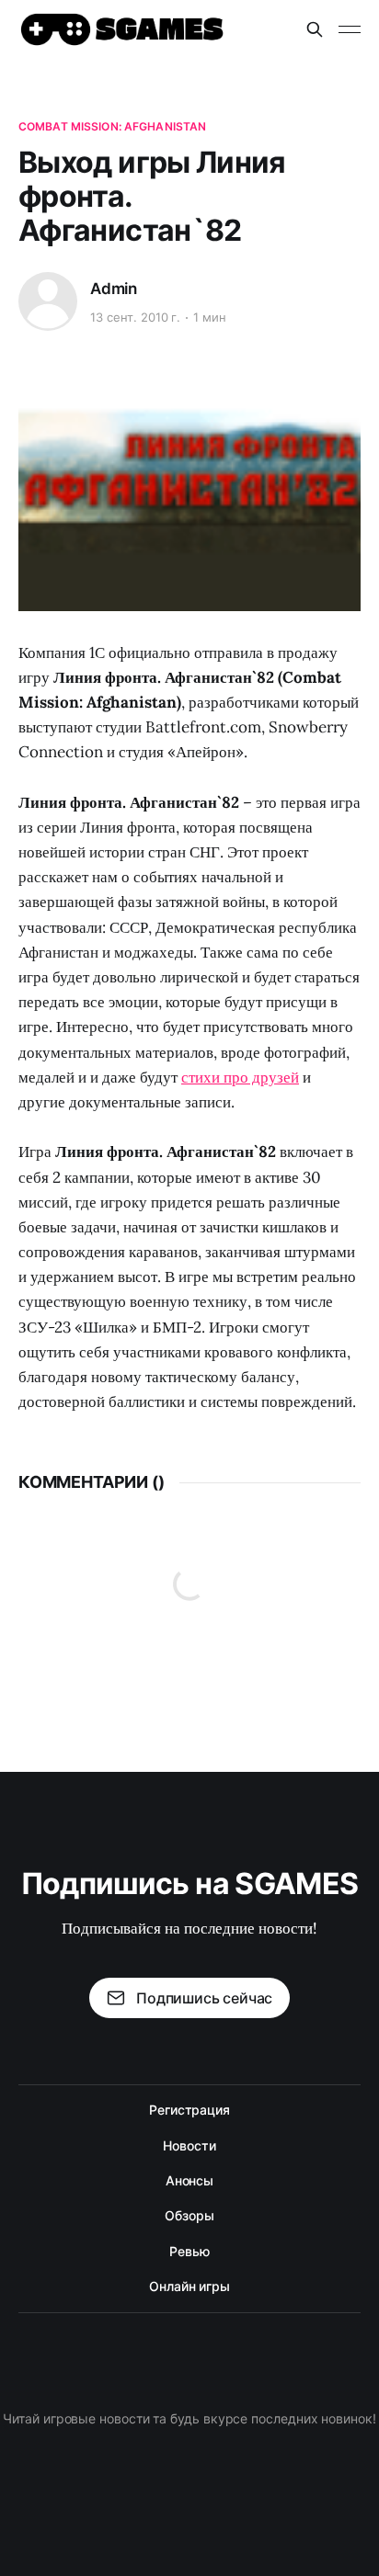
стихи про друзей (240, 1077)
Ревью (189, 2251)
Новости (189, 2145)
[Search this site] (315, 29)
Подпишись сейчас (204, 1998)
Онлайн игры (189, 2286)
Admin (114, 289)
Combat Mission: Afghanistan (112, 126)
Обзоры (189, 2215)
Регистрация (189, 2110)
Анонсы (190, 2180)
